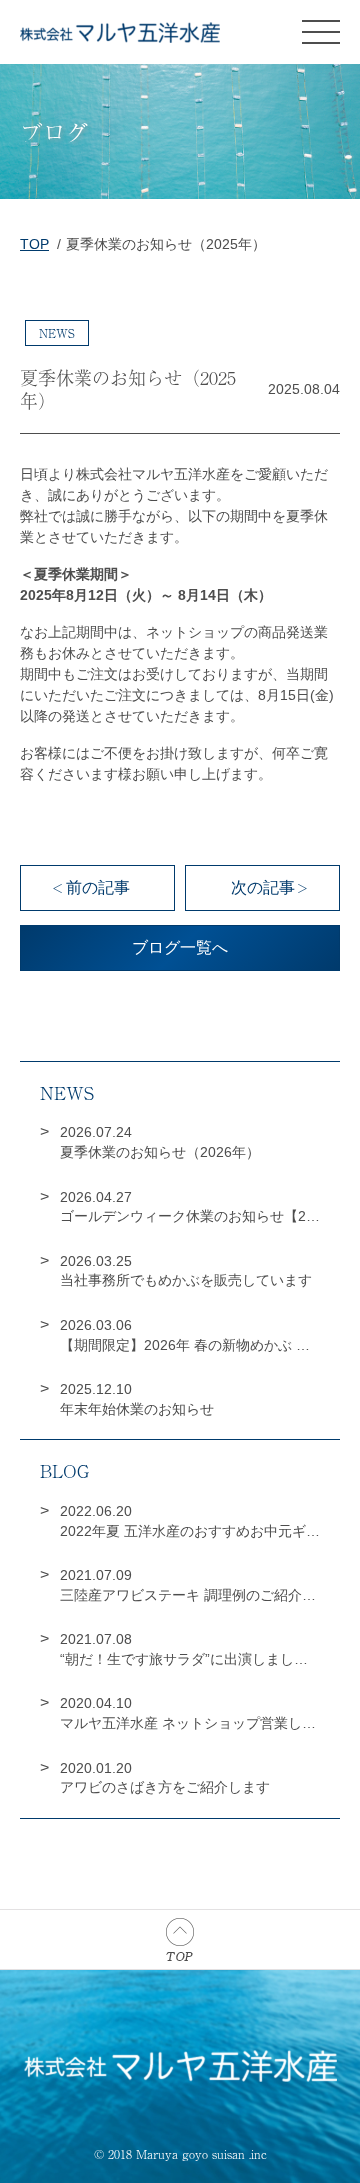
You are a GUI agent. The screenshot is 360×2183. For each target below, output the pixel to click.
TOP (34, 244)
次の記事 (263, 887)
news (57, 333)
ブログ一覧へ (180, 947)
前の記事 (98, 887)
